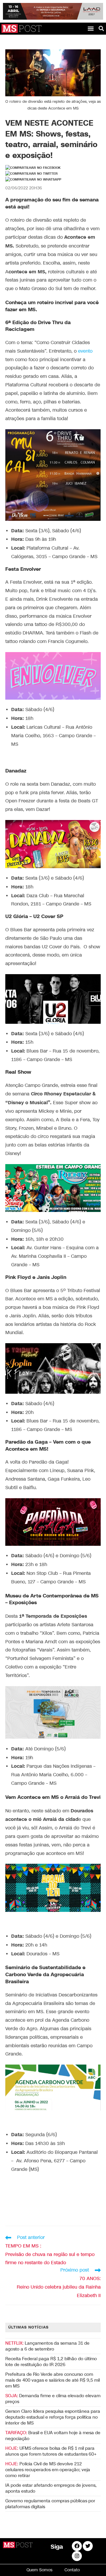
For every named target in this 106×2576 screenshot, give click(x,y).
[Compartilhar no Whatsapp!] (33, 180)
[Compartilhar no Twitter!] (32, 174)
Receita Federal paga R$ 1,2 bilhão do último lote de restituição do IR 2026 (51, 2362)
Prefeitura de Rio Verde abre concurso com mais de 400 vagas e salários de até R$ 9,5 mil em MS (53, 2380)
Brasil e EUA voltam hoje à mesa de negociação (53, 2436)
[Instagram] (77, 2556)
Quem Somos (39, 2570)
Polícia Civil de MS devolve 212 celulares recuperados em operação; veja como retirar (48, 2470)
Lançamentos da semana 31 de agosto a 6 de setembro (47, 2346)
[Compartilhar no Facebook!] (33, 168)
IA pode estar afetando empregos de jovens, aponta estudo (51, 2488)
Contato (72, 2570)
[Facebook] (77, 2546)
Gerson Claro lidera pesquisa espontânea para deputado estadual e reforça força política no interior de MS (53, 2417)
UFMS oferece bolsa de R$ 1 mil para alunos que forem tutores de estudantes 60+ (51, 2451)
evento (85, 351)
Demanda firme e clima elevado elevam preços (53, 2399)
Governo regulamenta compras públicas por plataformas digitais (50, 2504)
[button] (91, 28)
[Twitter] (88, 2546)
